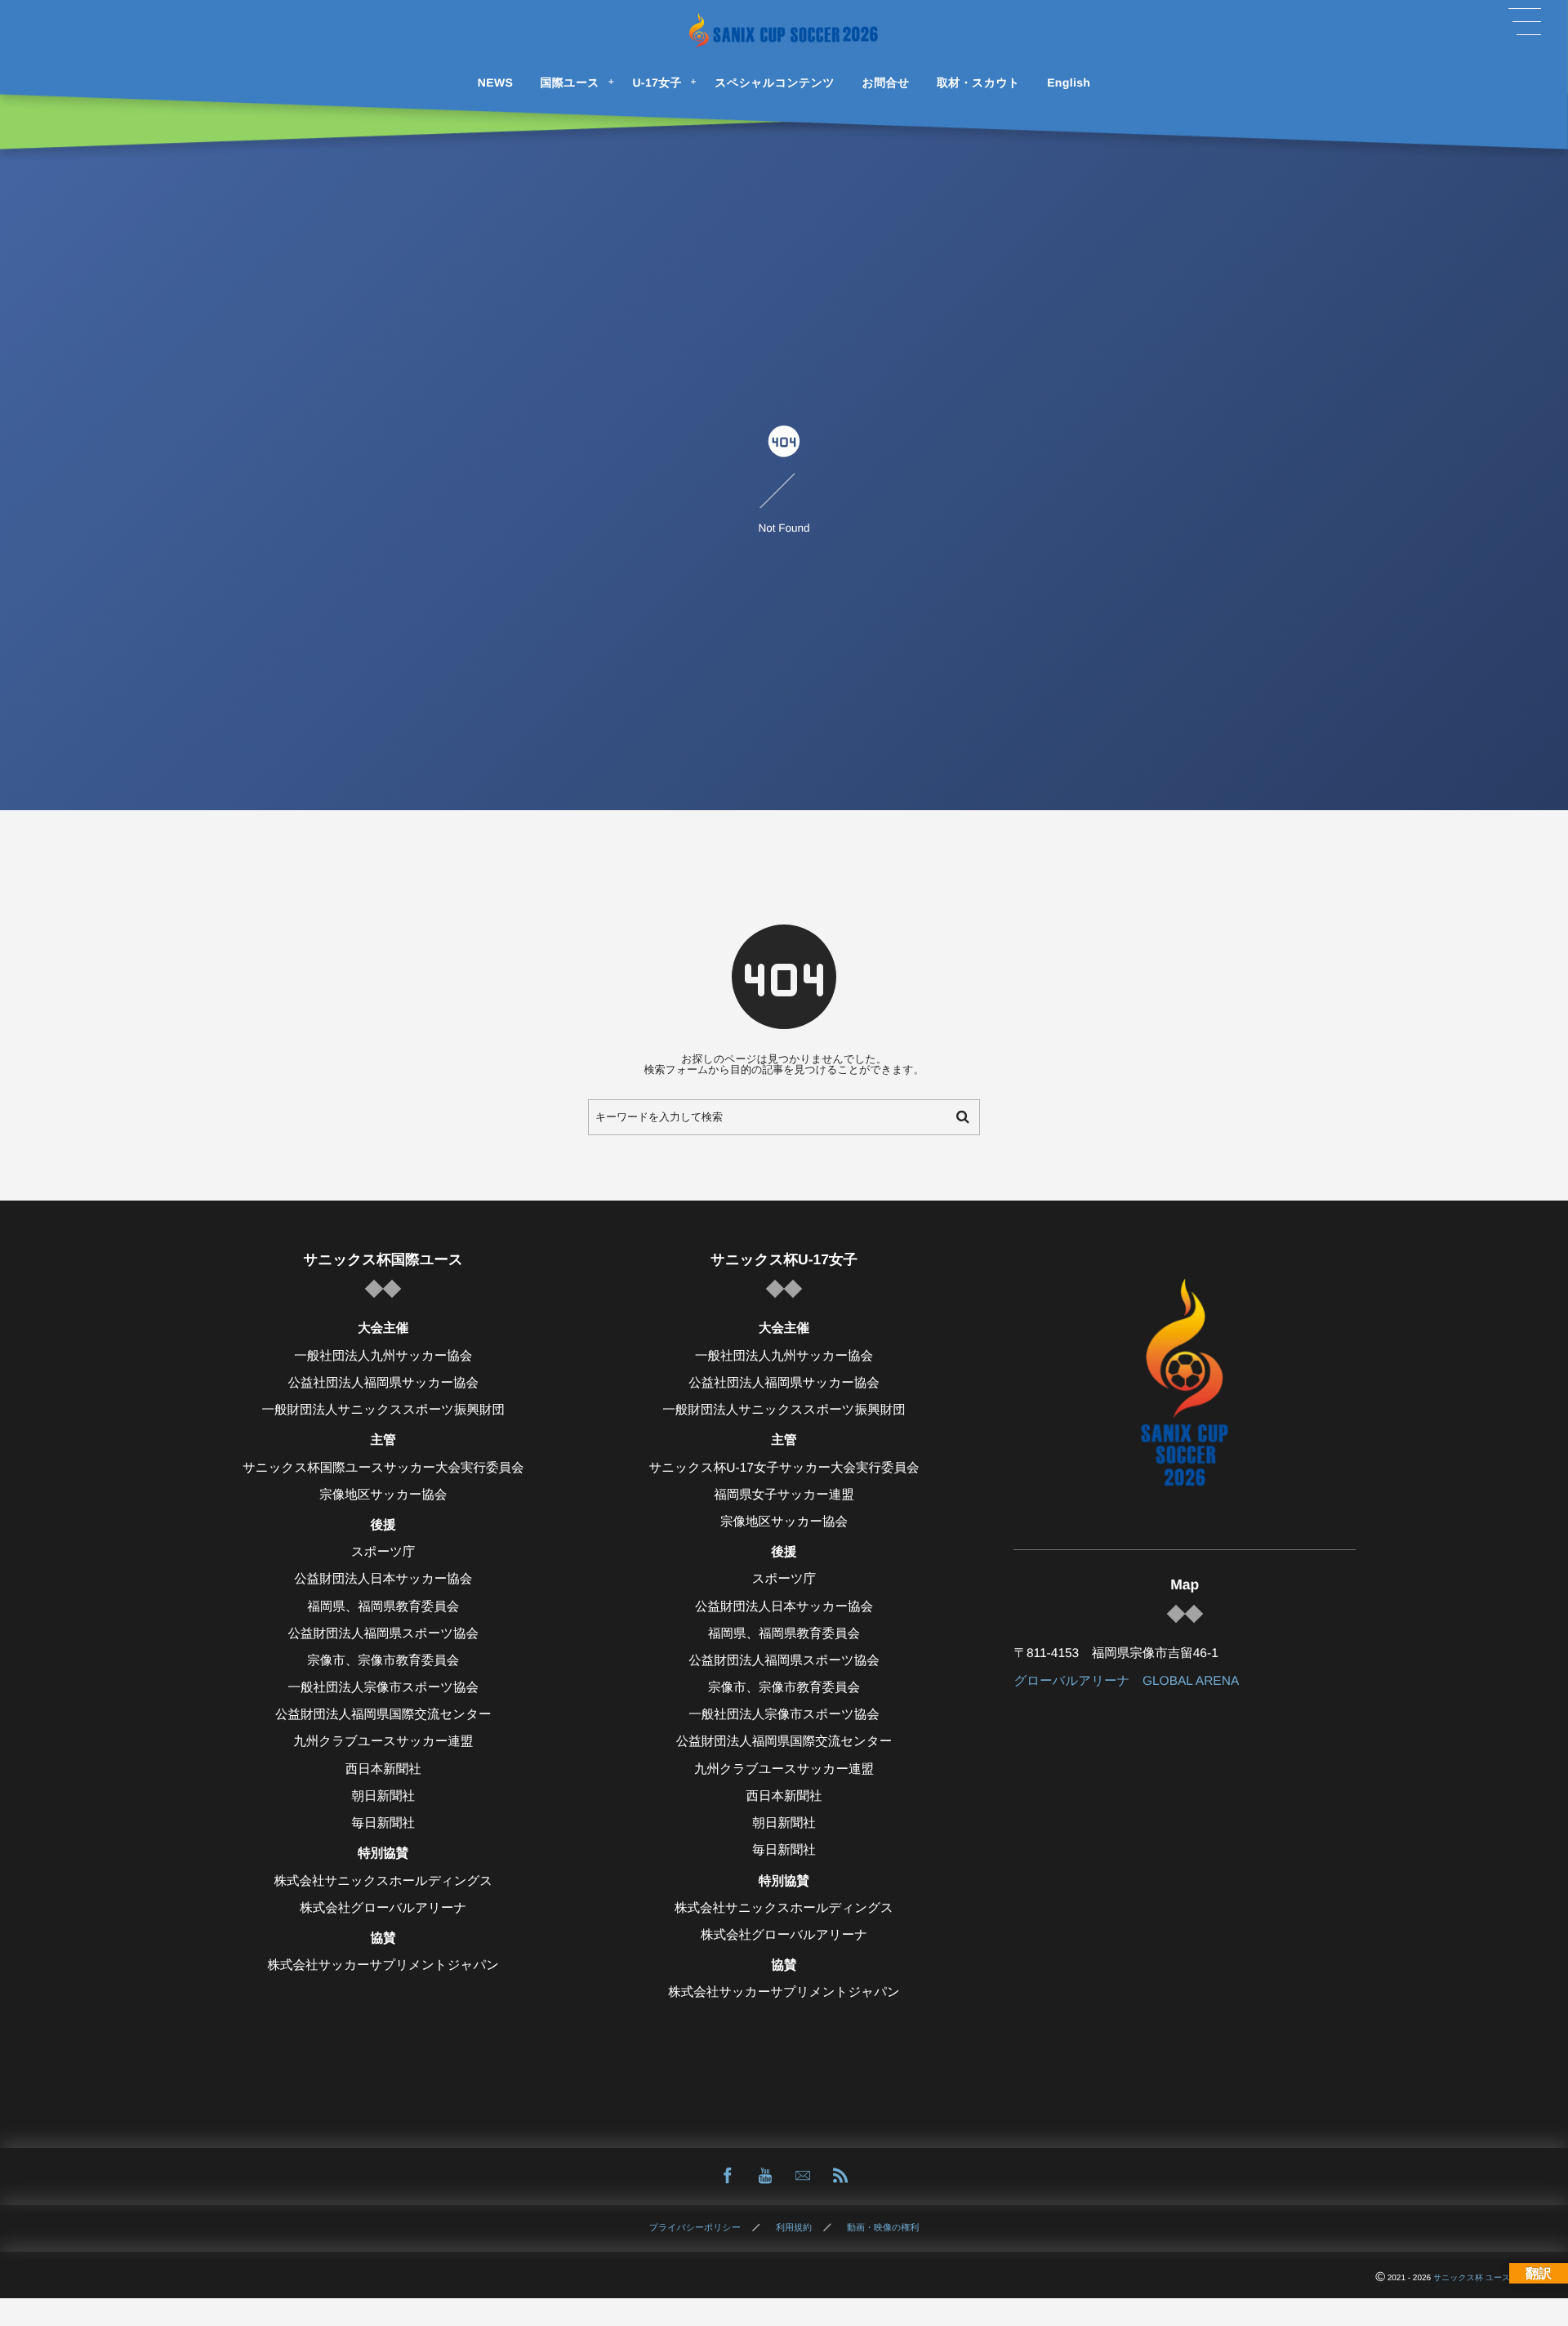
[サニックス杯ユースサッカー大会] (784, 31)
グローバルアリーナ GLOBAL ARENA (1126, 1681)
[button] (1525, 22)
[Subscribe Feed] (840, 2177)
